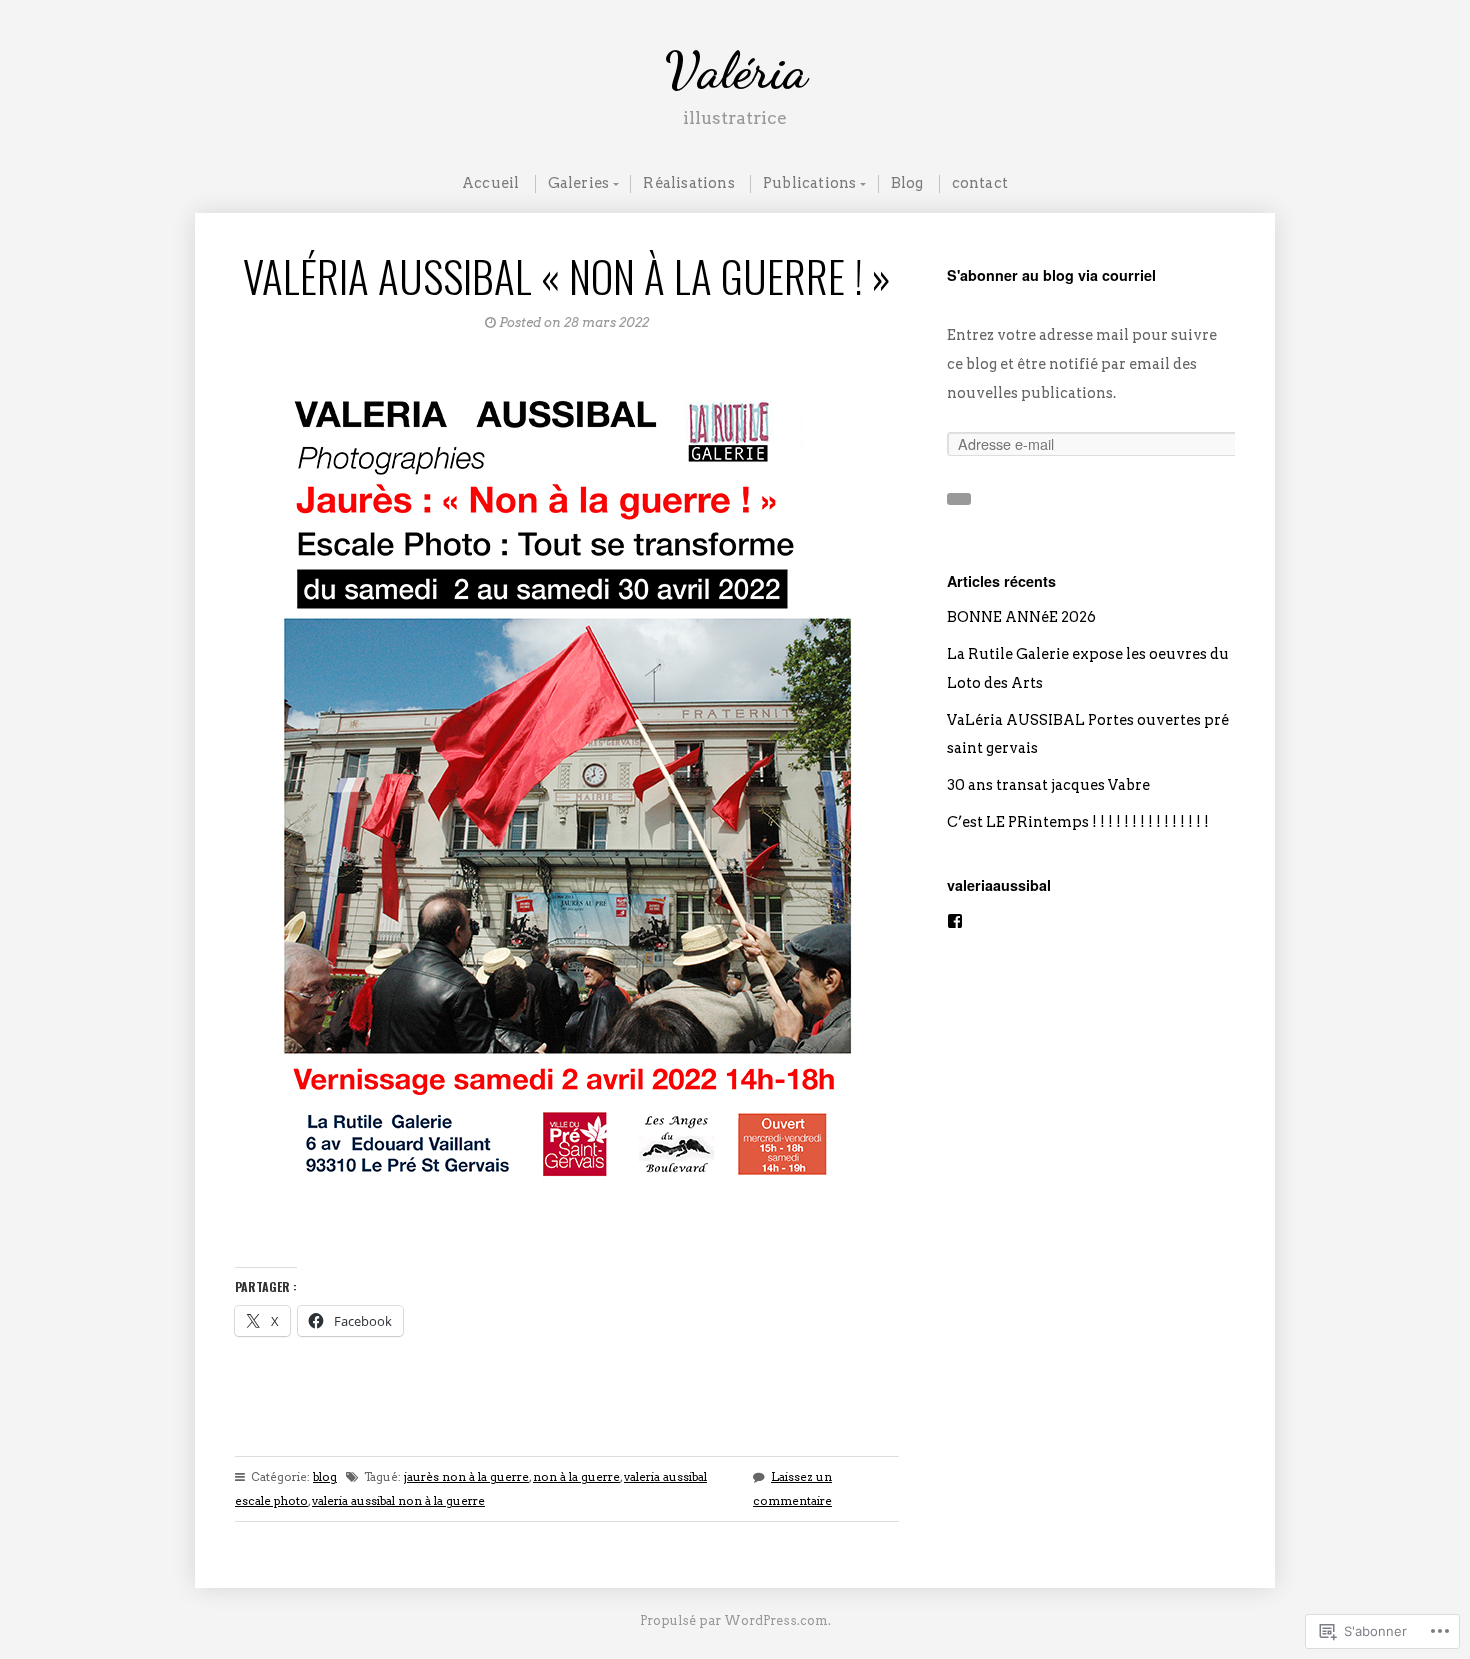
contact (980, 183)
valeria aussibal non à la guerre (398, 1501)
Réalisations (688, 183)
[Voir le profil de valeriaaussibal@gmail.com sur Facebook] (955, 921)
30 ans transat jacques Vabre (1048, 785)
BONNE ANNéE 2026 (1021, 617)
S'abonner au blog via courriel (1051, 275)
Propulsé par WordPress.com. (735, 1620)
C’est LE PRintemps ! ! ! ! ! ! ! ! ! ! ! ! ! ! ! (1078, 822)
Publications (809, 183)
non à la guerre (576, 1477)
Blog (907, 183)
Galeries (579, 183)
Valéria (735, 70)
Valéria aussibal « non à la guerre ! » (567, 275)
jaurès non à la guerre (466, 1477)
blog (325, 1477)
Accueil (490, 183)
